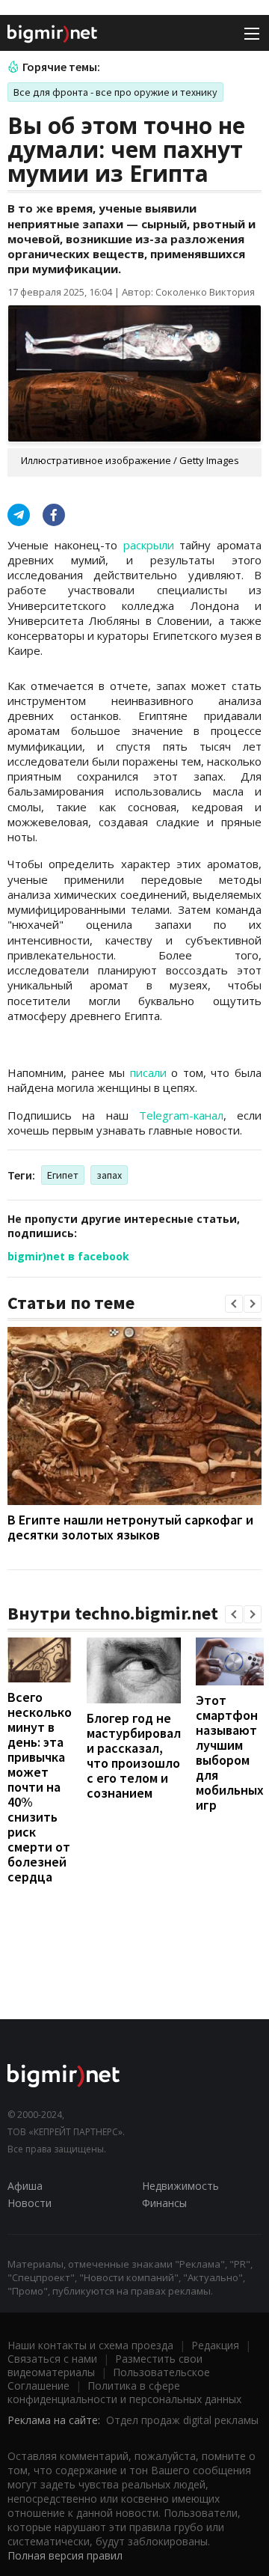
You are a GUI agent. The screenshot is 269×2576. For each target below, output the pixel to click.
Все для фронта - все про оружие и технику (115, 92)
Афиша (25, 2186)
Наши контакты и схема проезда (90, 2345)
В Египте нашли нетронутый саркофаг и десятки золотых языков (130, 1527)
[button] (234, 1304)
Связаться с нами (52, 2359)
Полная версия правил (65, 2555)
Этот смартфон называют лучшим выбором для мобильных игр (230, 1752)
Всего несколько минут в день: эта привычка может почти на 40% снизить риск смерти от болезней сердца (40, 1787)
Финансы (164, 2203)
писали (148, 1072)
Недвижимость (180, 2186)
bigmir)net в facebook (68, 1256)
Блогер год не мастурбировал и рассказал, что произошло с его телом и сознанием (134, 1755)
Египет (63, 1175)
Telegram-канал (181, 1115)
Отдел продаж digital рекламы (182, 2420)
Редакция (215, 2345)
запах (109, 1175)
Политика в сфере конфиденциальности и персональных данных (124, 2392)
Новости (30, 2203)
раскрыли (149, 545)
